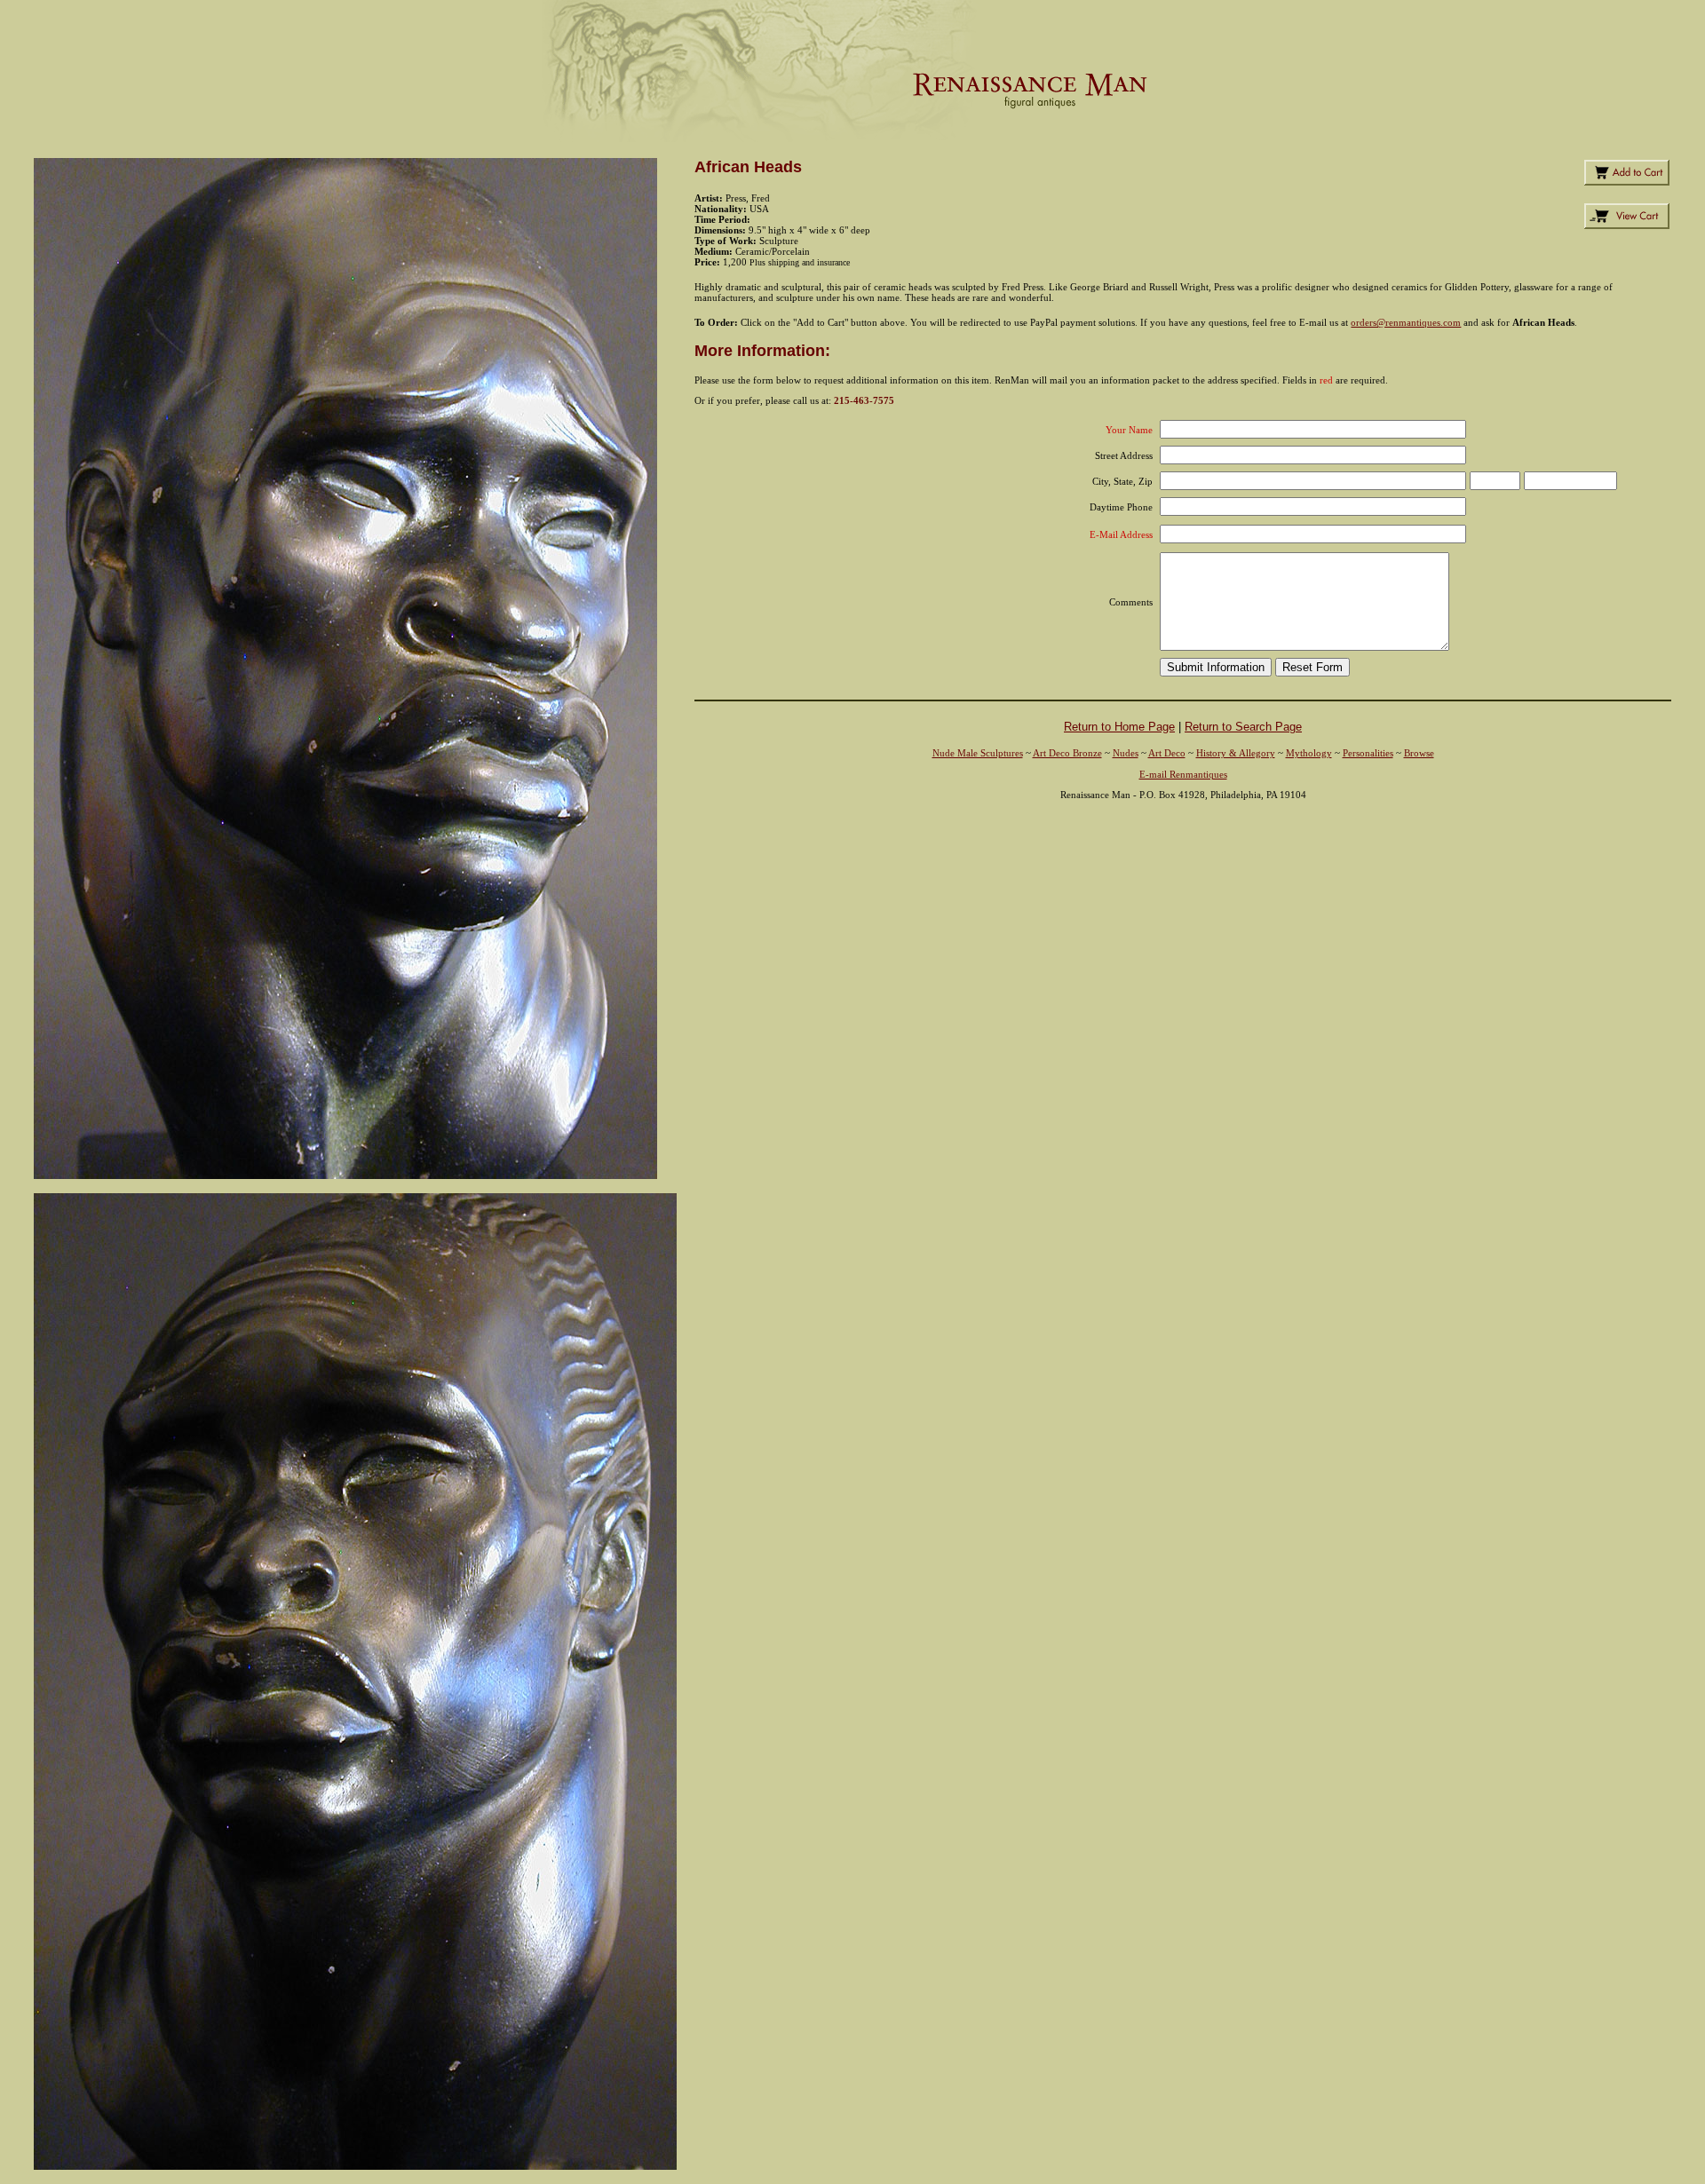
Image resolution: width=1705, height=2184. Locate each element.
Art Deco (1167, 753)
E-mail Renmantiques (1183, 774)
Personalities (1368, 753)
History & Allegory (1236, 753)
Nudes (1126, 753)
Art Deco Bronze (1067, 753)
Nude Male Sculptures (978, 753)
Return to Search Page (1243, 727)
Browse (1419, 753)
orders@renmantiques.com (1406, 322)
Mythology (1309, 753)
